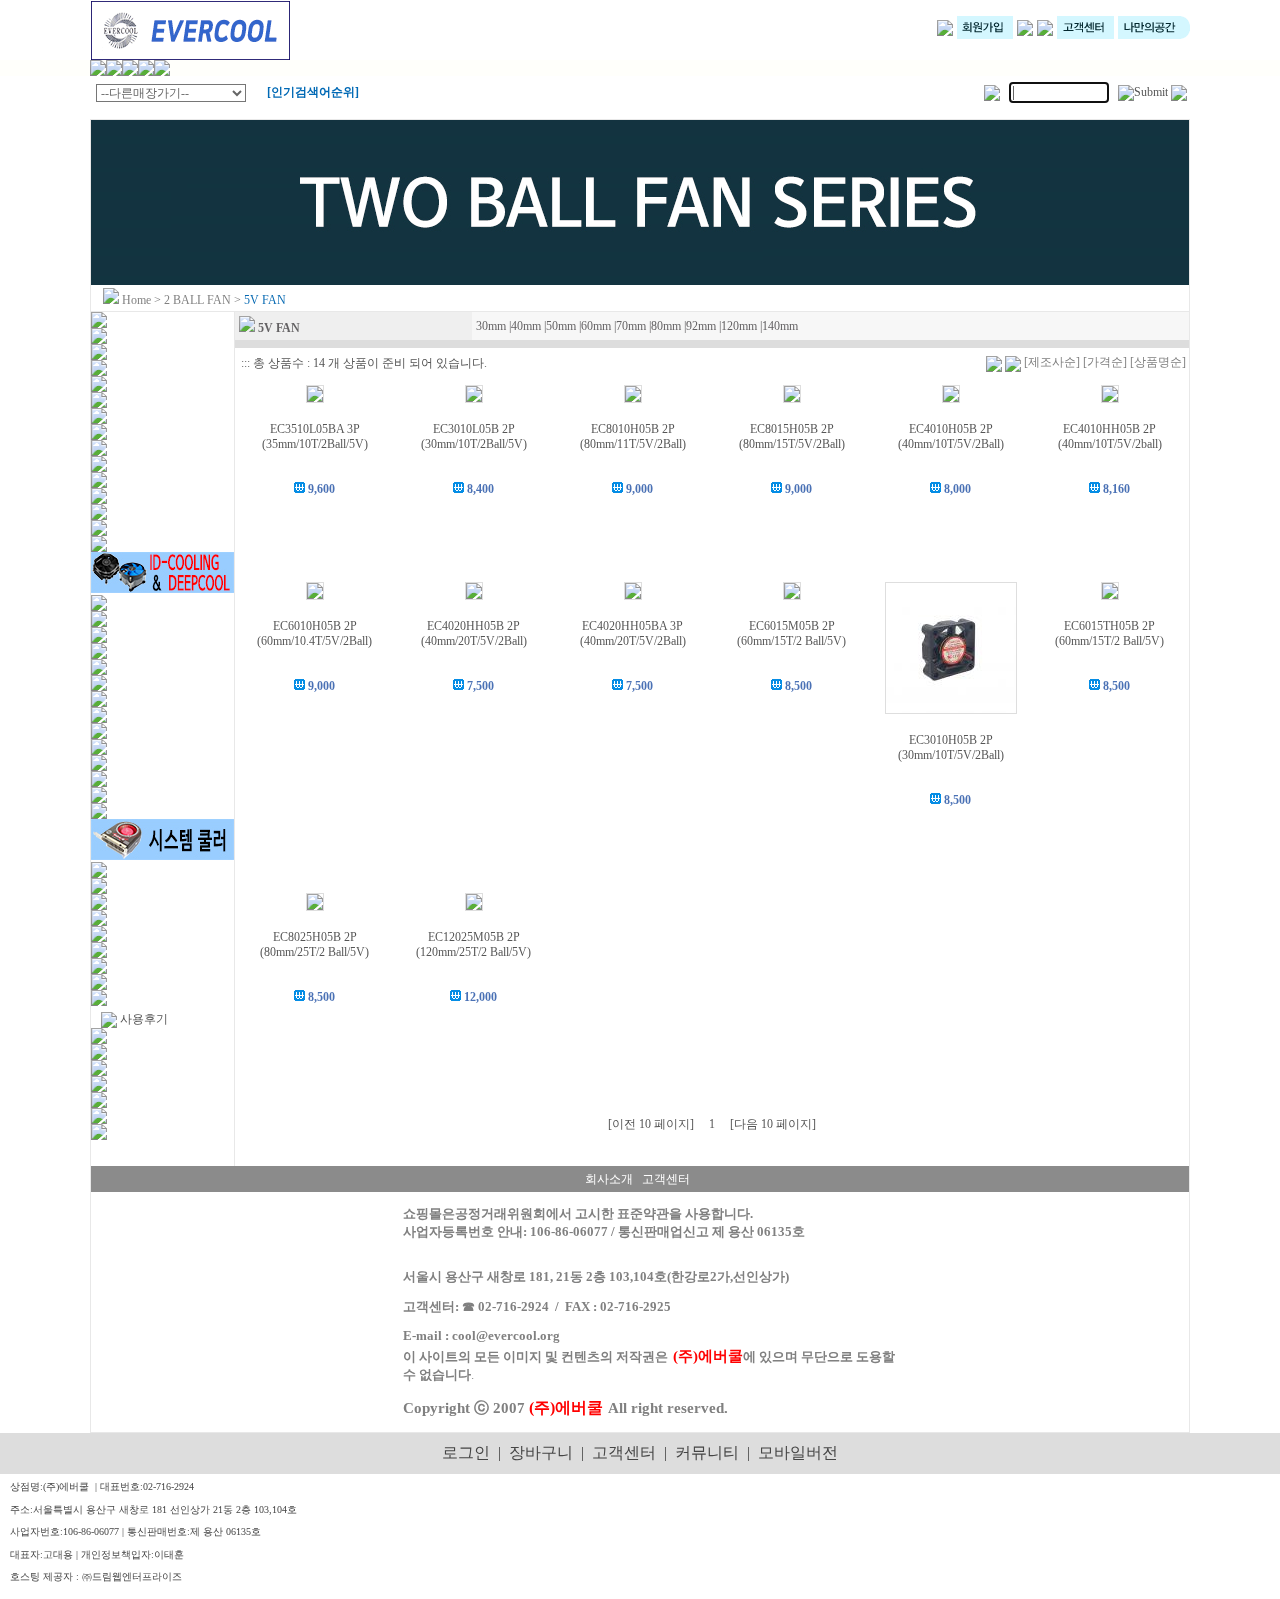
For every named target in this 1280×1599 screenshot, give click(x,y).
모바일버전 (798, 1452)
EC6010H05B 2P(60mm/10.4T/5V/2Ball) (314, 633)
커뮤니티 (707, 1452)
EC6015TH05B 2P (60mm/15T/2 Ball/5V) (1109, 633)
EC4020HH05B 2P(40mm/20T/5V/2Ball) (474, 633)
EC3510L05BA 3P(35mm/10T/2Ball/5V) (315, 436)
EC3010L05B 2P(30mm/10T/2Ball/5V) (474, 436)
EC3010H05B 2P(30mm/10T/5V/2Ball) (951, 747)
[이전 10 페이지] (651, 1124)
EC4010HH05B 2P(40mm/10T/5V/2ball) (1110, 436)
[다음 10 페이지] (773, 1124)
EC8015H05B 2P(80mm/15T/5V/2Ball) (792, 436)
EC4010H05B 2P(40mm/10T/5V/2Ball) (951, 436)
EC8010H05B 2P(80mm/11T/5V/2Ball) (633, 436)
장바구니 (541, 1452)
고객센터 (624, 1452)
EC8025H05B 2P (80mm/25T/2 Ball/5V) (314, 944)
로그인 (466, 1452)
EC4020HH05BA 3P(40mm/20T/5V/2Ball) (633, 633)
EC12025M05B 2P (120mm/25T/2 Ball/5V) (473, 944)
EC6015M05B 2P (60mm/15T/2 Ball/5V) (791, 633)
